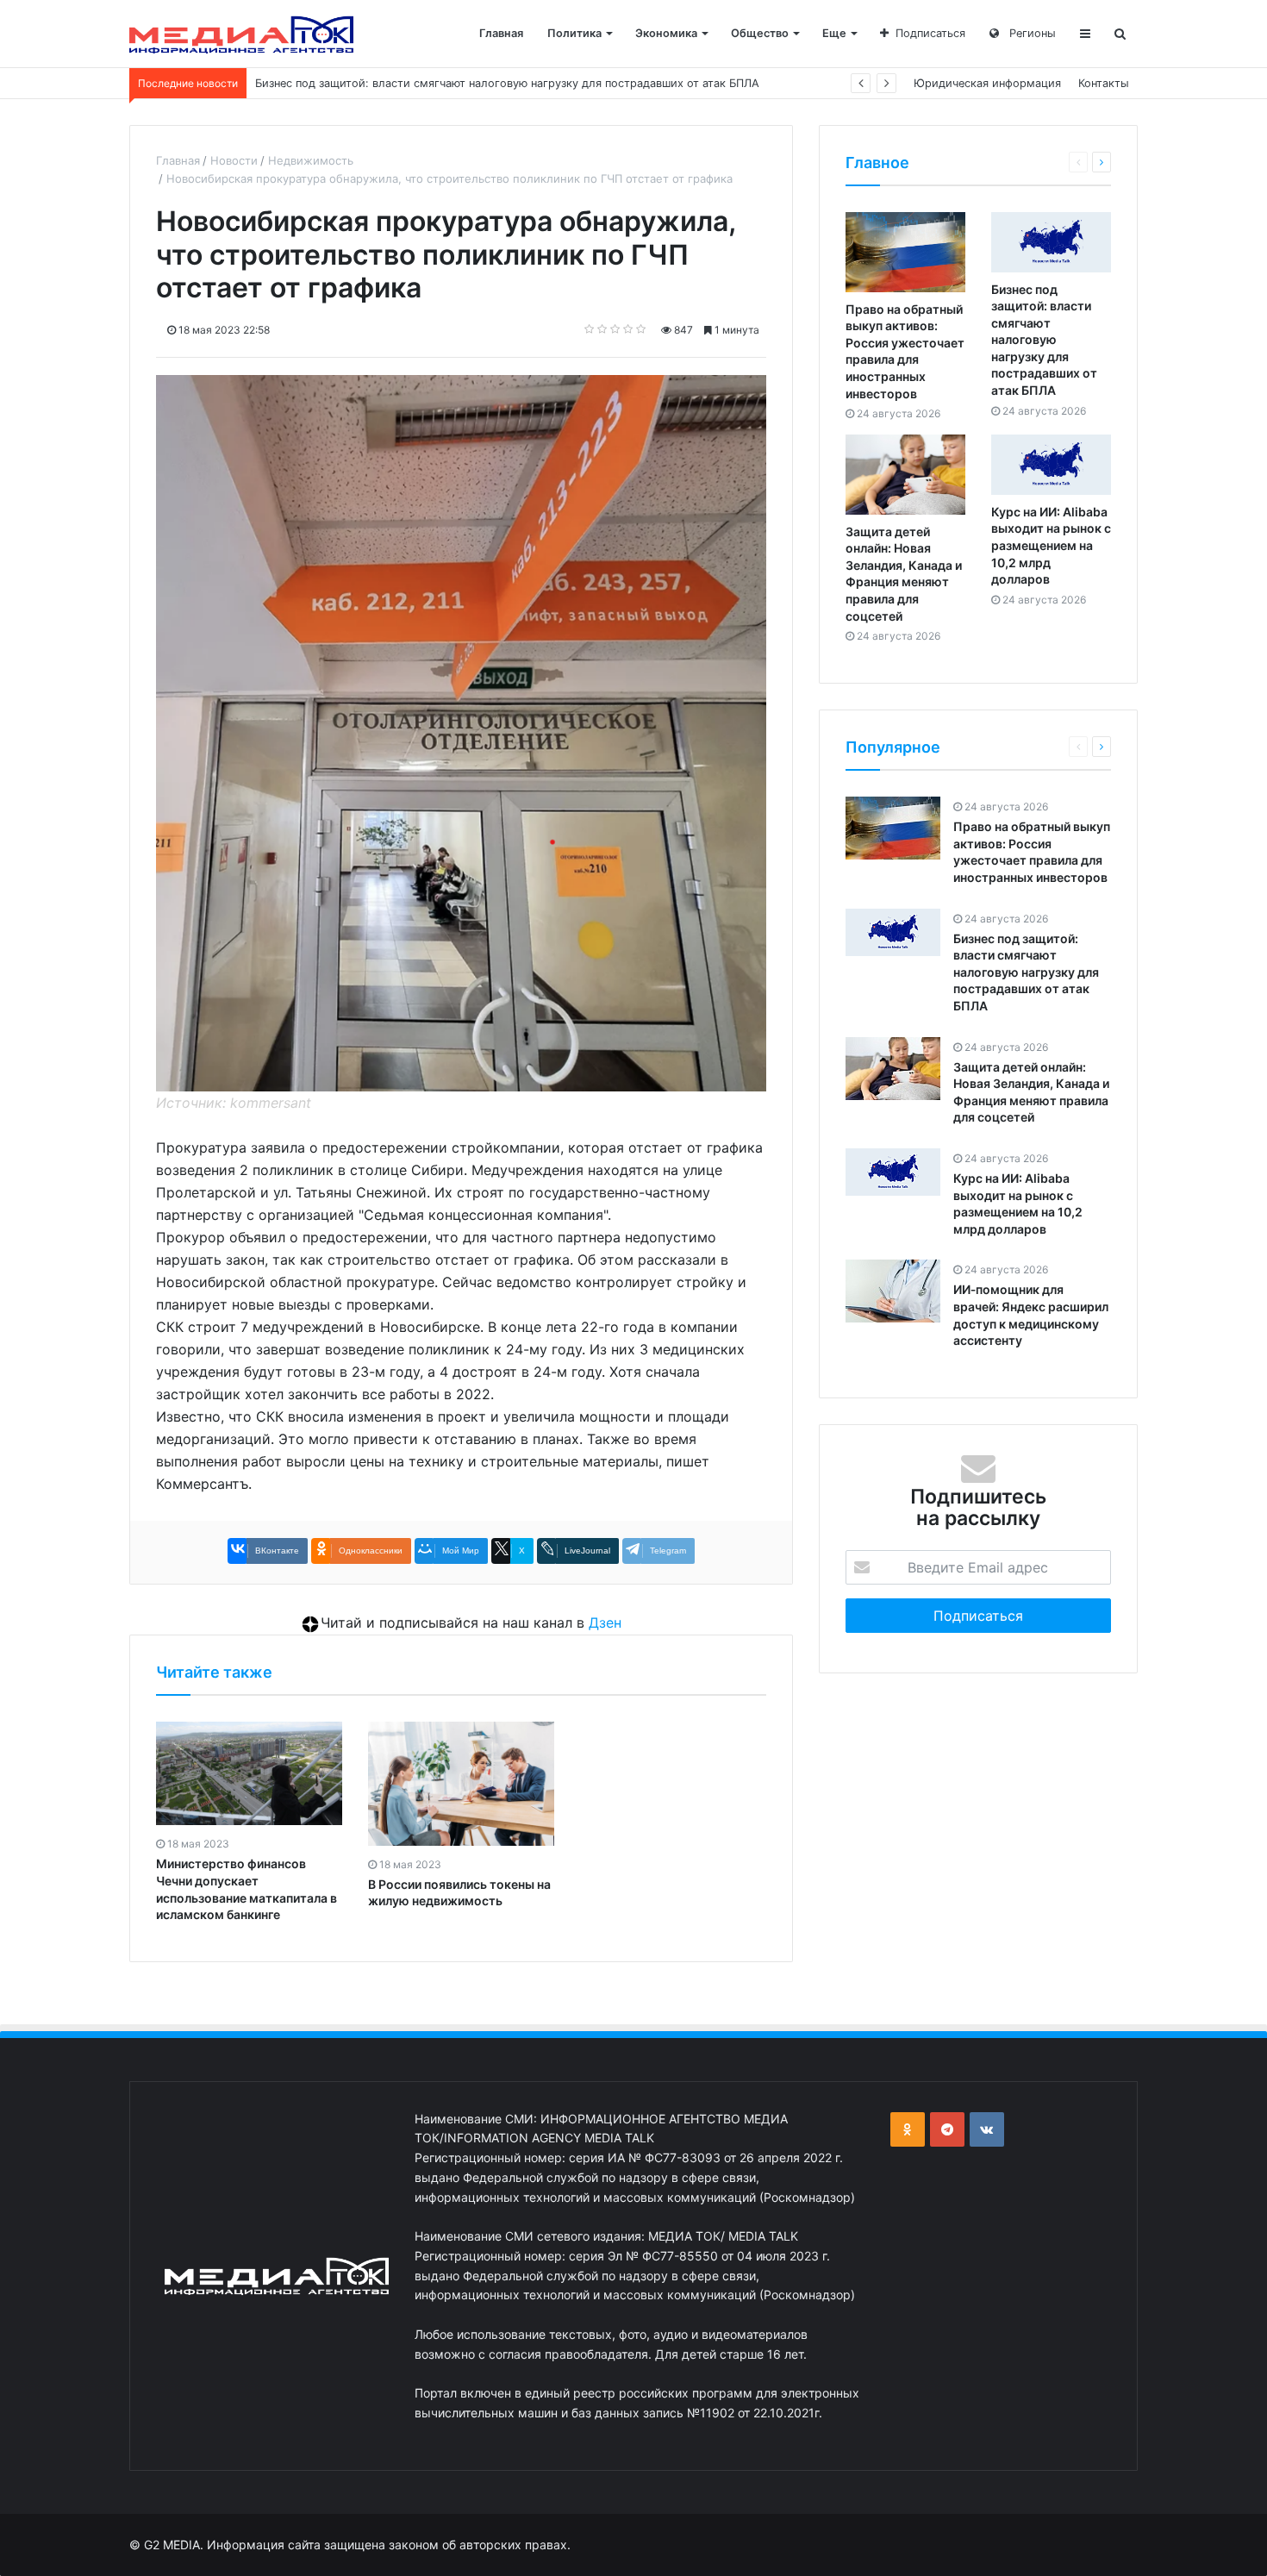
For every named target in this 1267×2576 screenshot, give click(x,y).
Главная (501, 33)
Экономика (666, 33)
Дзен (605, 1623)
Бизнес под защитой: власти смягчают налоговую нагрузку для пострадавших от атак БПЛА (1044, 340)
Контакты (1104, 83)
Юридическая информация (987, 83)
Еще (834, 33)
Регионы (1031, 33)
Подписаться (930, 33)
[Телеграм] (947, 2129)
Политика (574, 33)
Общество (760, 33)
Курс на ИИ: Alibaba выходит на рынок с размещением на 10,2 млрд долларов (1051, 545)
